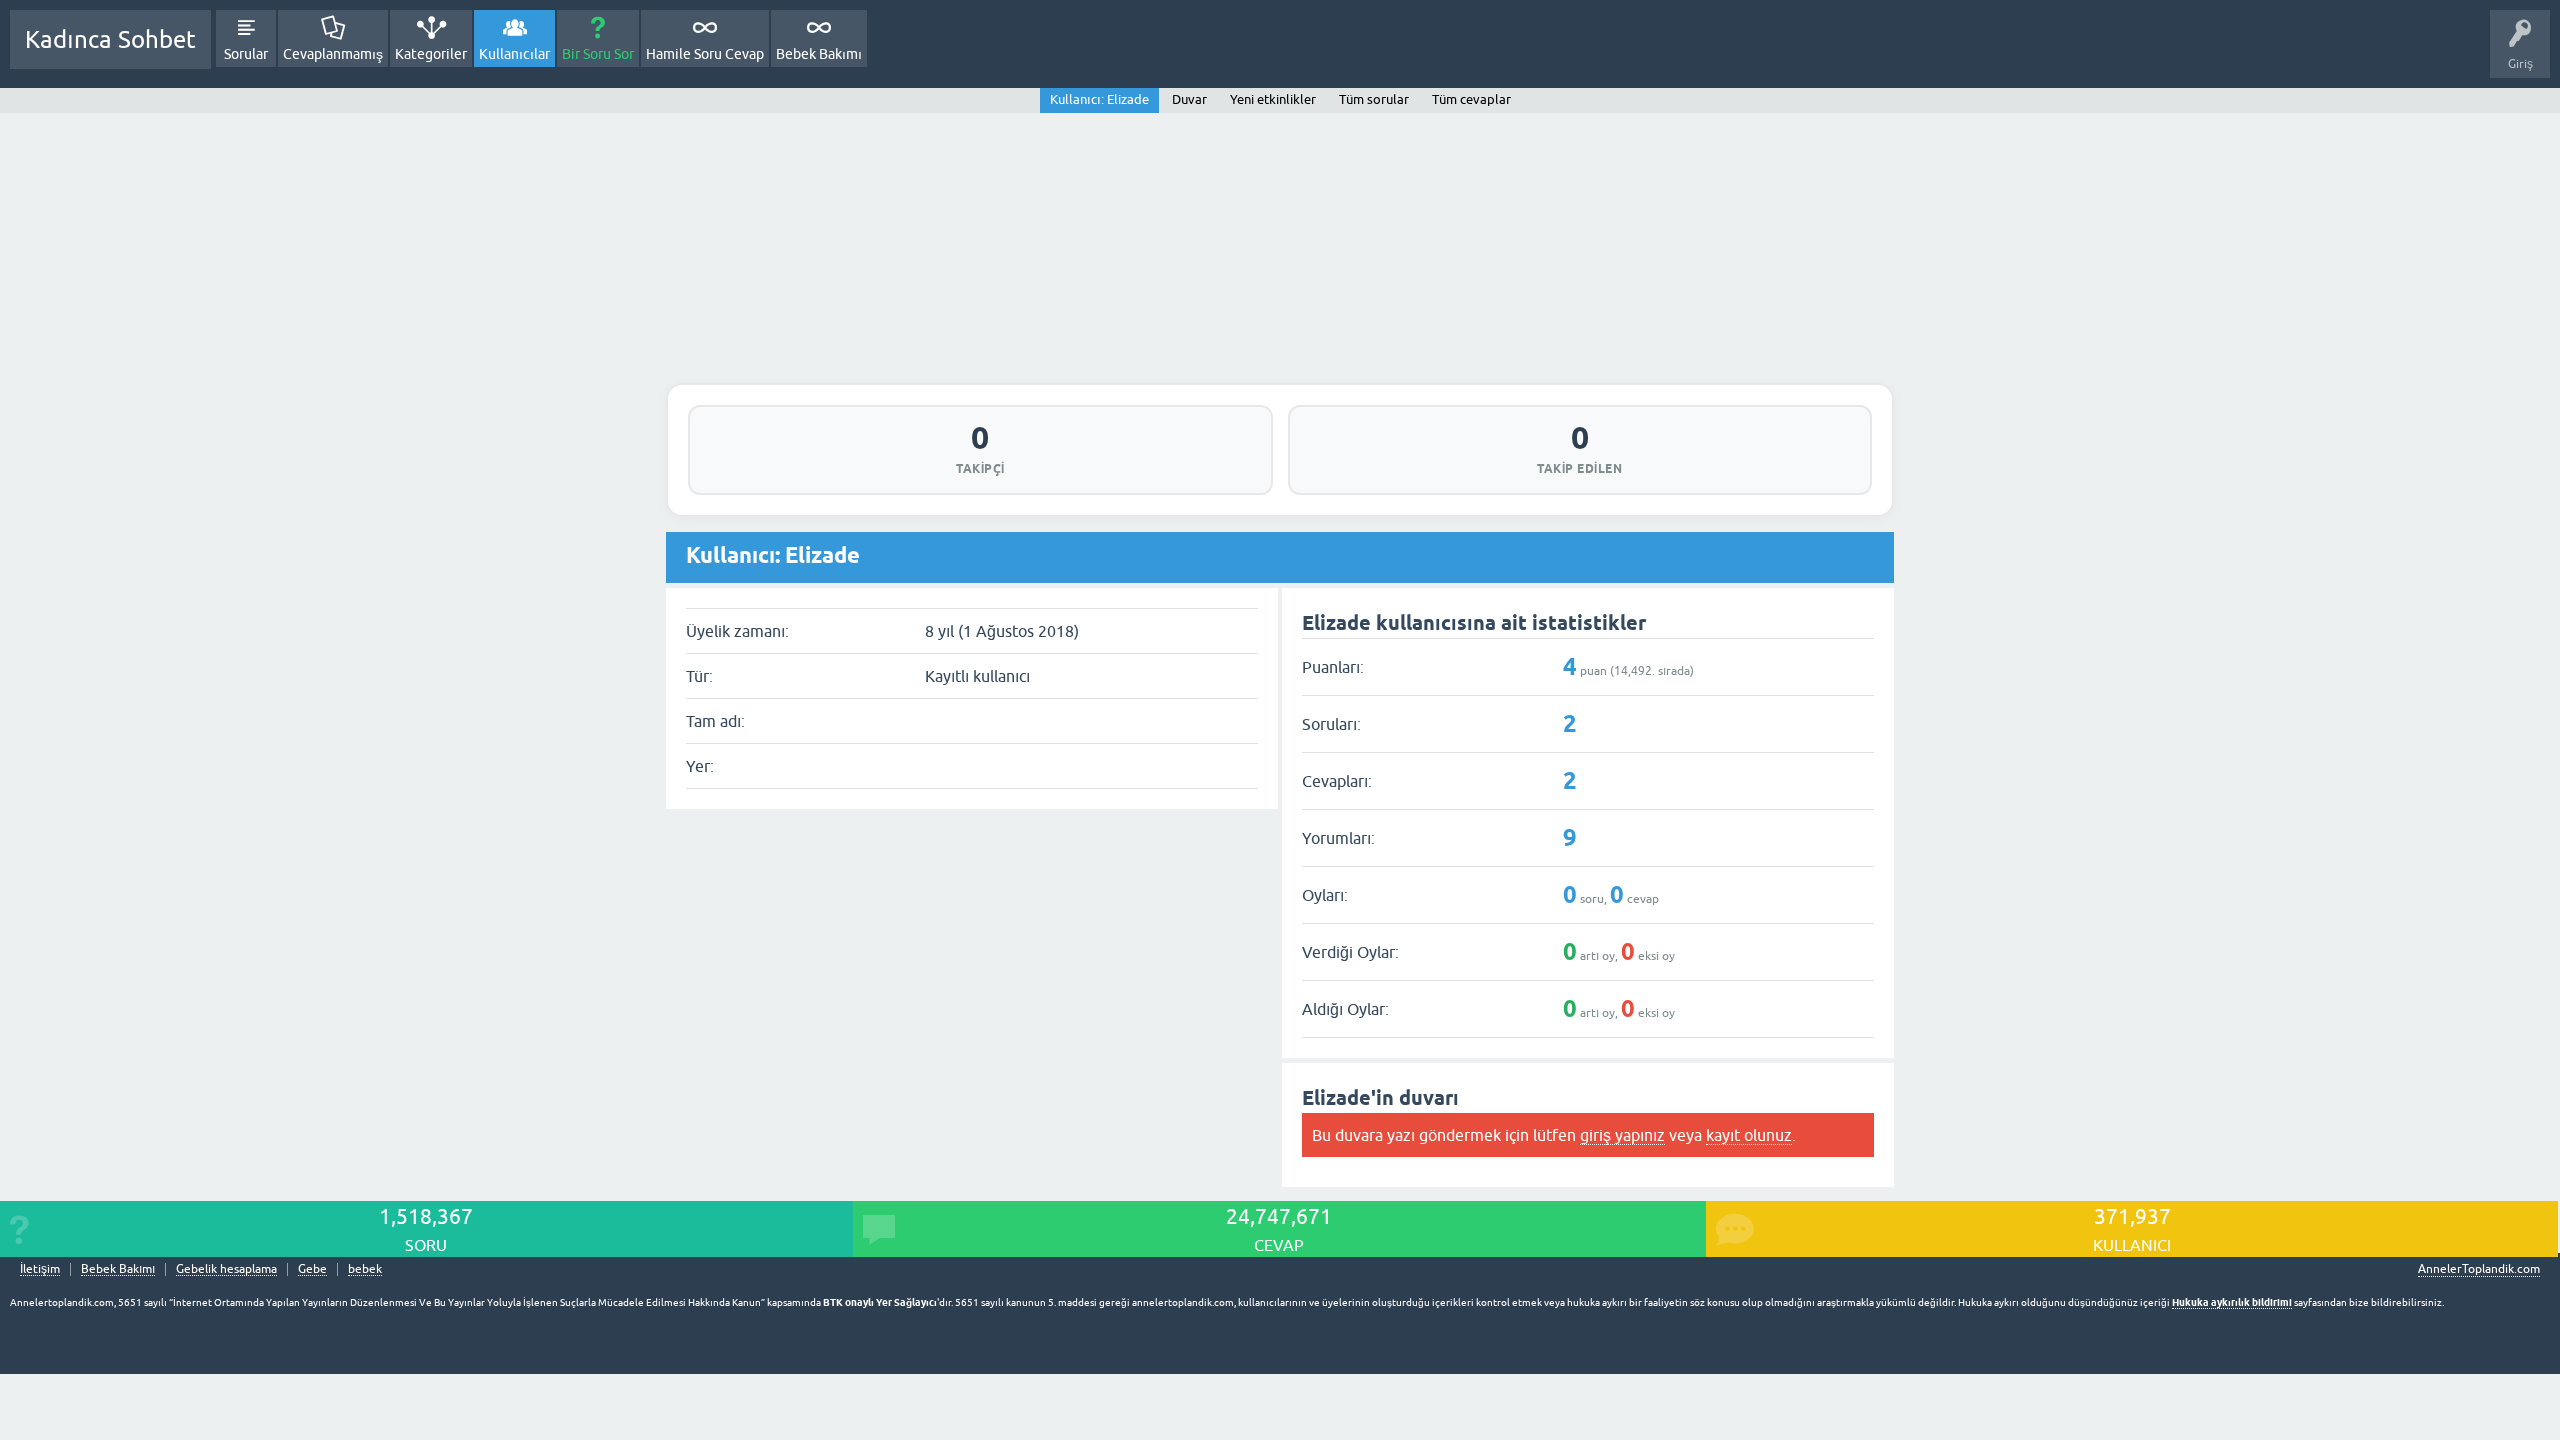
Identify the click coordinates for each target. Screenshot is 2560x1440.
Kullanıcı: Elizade (1099, 99)
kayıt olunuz (1749, 1135)
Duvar (1189, 99)
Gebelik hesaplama (226, 1269)
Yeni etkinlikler (1273, 99)
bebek (365, 1269)
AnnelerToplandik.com (2479, 1269)
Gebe (312, 1269)
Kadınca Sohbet (110, 39)
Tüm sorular (1374, 99)
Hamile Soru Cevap (705, 54)
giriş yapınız (1622, 1135)
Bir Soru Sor (598, 54)
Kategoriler (431, 54)
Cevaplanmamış (333, 54)
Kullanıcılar (514, 54)
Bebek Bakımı (819, 54)
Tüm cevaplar (1471, 99)
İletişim (40, 1269)
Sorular (246, 54)
